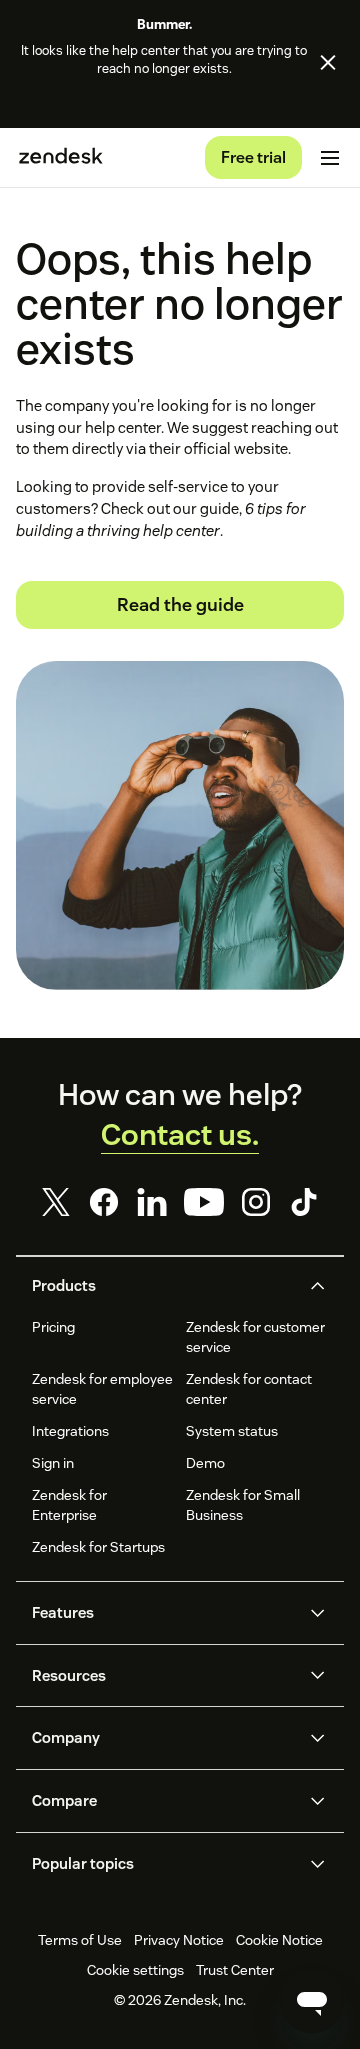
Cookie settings (135, 1970)
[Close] (328, 63)
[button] (163, 1286)
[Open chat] (312, 2001)
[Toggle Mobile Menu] (330, 158)
